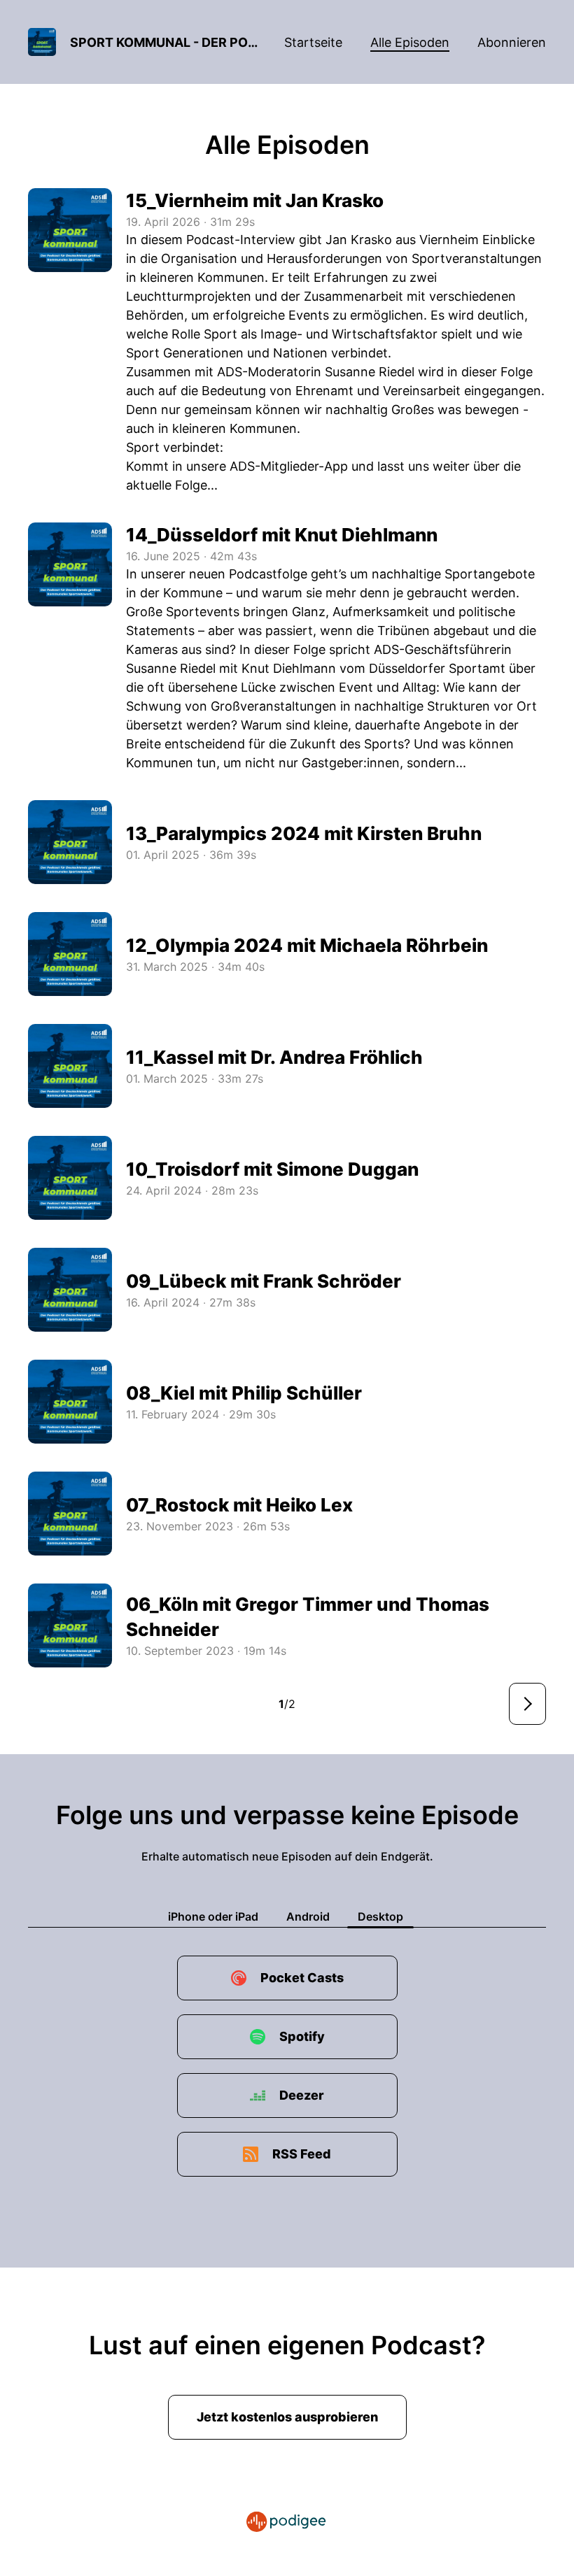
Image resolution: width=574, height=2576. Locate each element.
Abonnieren (512, 42)
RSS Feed (302, 2154)
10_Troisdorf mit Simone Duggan (272, 1169)
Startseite (313, 42)
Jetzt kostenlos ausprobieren (287, 2417)
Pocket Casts (302, 1978)
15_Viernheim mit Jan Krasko (255, 200)
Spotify (302, 2036)
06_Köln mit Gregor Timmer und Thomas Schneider (308, 1617)
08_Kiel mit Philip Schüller (244, 1393)
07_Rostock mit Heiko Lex (239, 1505)
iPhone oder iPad (213, 1916)
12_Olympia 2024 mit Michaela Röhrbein (307, 945)
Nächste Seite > (527, 1704)
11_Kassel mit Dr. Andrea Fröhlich (274, 1057)
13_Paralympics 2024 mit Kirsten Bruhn (304, 833)
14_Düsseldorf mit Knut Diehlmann (282, 535)
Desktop (380, 1916)
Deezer (302, 2095)
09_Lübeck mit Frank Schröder (264, 1281)
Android (308, 1916)
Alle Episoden (410, 42)
